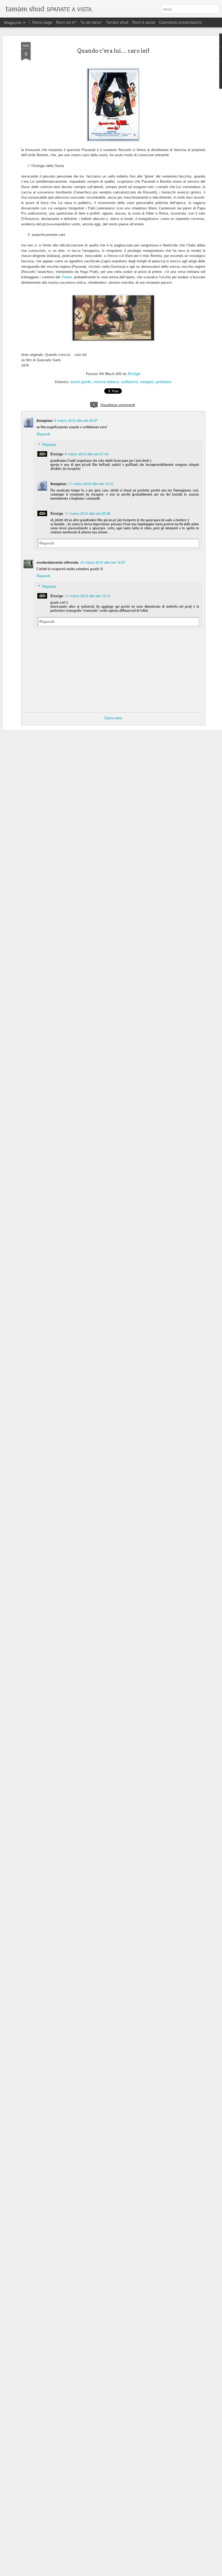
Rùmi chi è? (66, 22)
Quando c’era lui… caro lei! (113, 51)
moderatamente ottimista (57, 562)
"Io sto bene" (91, 22)
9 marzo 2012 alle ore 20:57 (76, 420)
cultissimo (130, 382)
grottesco (164, 382)
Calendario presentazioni (180, 22)
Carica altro (113, 718)
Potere (67, 277)
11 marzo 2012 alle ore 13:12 (87, 596)
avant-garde (81, 382)
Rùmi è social (144, 22)
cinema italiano (106, 382)
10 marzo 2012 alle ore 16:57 (103, 562)
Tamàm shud (117, 22)
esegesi (147, 382)
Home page (42, 22)
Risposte (49, 444)
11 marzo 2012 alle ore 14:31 (91, 484)
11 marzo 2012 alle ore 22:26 (87, 513)
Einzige (134, 373)
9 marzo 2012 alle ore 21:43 (86, 454)
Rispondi (43, 434)
